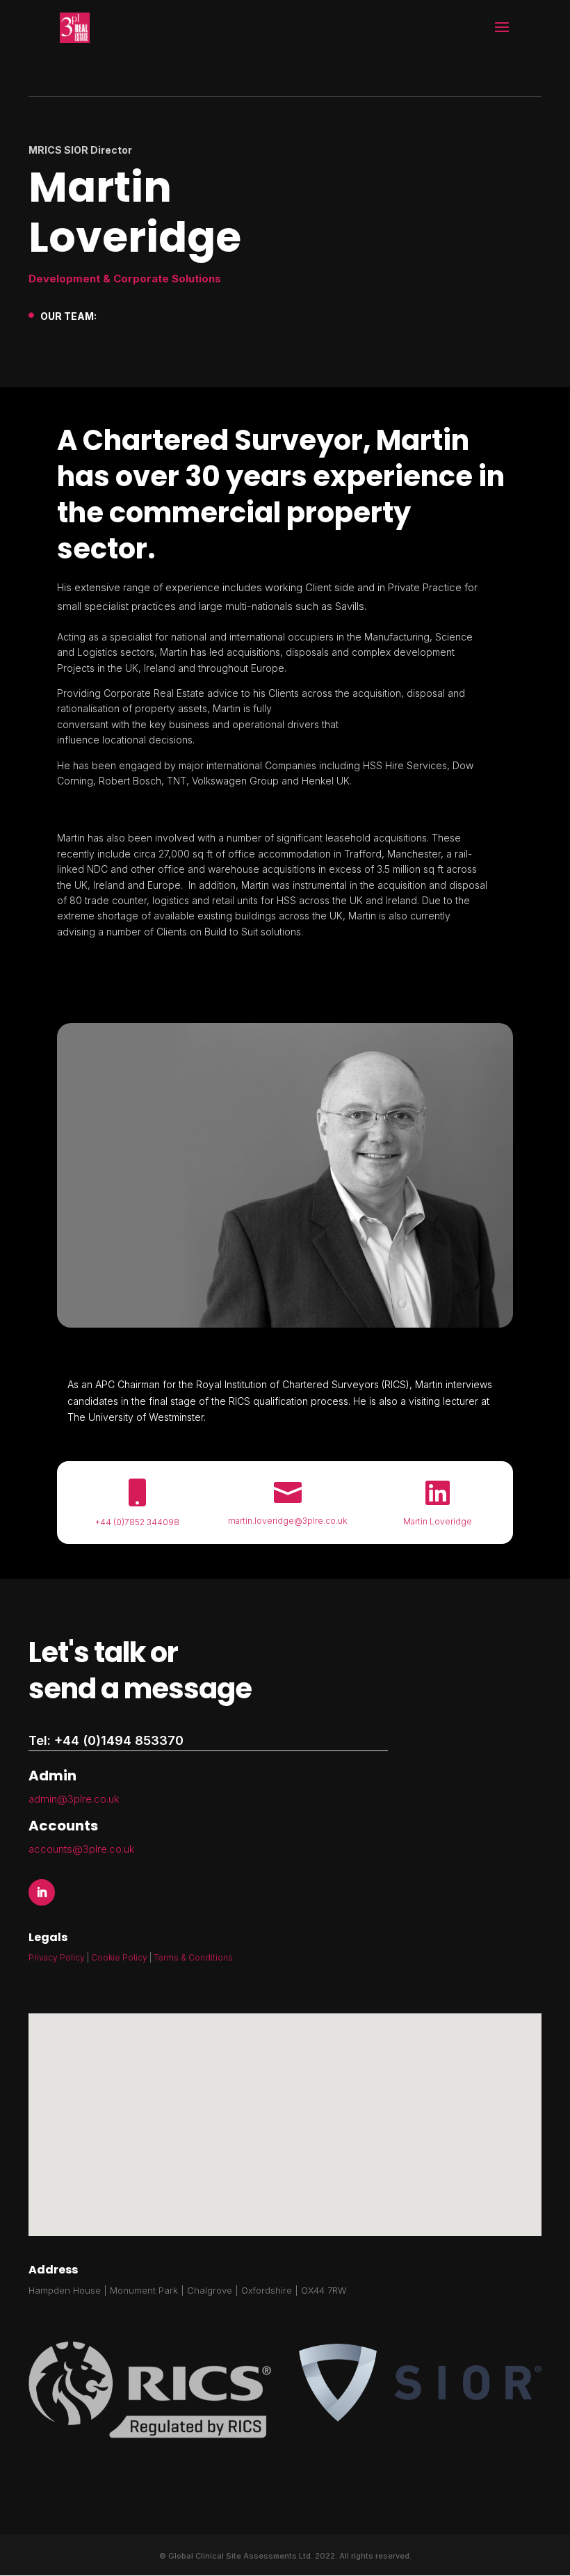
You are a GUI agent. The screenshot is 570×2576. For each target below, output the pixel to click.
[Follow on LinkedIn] (42, 1892)
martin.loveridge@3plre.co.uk (287, 1521)
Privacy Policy (57, 1957)
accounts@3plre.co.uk (82, 1849)
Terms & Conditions (193, 1957)
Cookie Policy (120, 1957)
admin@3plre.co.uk (74, 1799)
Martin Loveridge (438, 1521)
